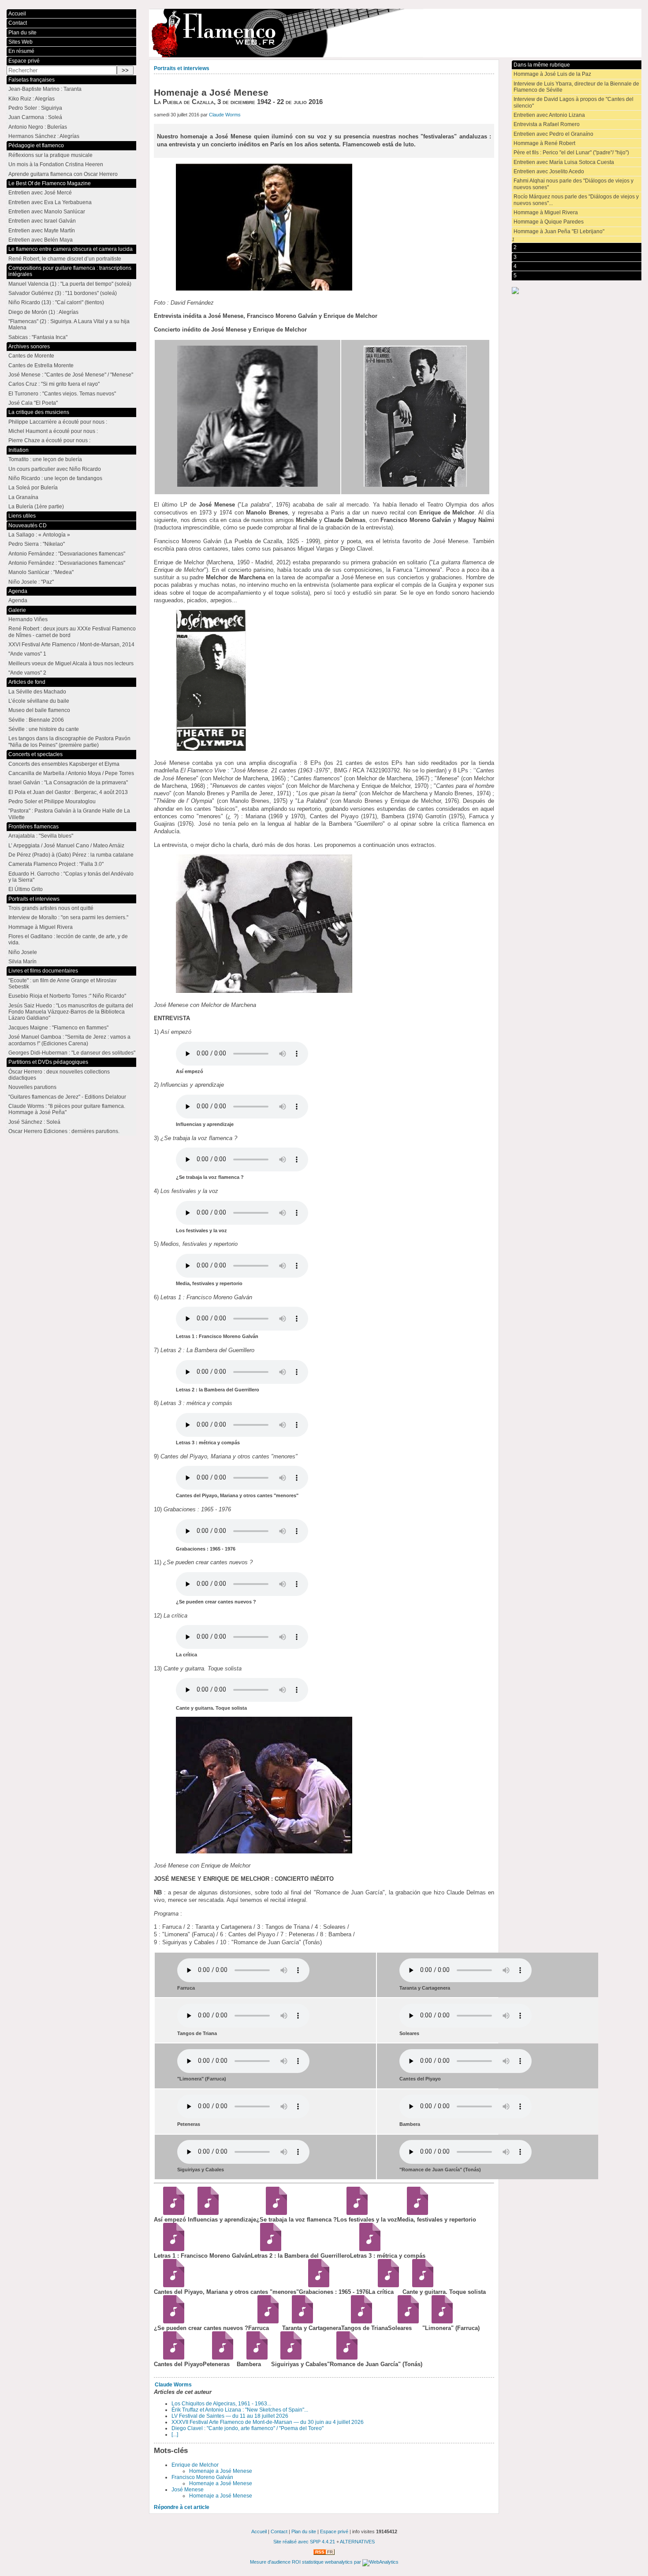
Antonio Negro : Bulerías (38, 127)
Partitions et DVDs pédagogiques (48, 1062)
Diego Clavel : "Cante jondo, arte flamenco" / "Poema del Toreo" (248, 2428)
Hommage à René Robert (544, 143)
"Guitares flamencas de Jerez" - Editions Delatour (67, 1097)
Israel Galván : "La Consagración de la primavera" (68, 783)
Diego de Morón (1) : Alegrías (43, 312)
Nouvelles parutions (32, 1087)
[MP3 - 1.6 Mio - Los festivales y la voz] (354, 2213)
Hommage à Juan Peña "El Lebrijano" (559, 231)
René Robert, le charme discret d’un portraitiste (65, 259)
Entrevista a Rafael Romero (547, 124)
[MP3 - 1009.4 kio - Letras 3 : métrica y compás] (367, 2249)
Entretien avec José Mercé (40, 193)
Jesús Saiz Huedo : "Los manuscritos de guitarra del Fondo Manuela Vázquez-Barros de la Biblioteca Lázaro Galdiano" (71, 1012)
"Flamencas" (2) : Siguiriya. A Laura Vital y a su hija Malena (69, 324)
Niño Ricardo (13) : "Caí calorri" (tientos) (56, 302)
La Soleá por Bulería (33, 488)
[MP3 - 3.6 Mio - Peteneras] (220, 2358)
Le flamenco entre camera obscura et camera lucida (71, 249)
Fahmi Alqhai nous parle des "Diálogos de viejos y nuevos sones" (574, 184)
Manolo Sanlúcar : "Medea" (41, 572)
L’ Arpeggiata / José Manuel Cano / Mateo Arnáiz (66, 846)
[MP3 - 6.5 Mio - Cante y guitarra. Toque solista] (419, 2285)
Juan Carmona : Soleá (35, 117)
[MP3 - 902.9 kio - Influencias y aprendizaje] (205, 2213)
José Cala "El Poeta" (33, 403)
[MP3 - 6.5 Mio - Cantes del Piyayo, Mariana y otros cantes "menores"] (171, 2285)
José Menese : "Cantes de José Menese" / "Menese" (71, 375)
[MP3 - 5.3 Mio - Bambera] (254, 2358)
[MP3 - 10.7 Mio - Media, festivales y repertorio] (414, 2213)
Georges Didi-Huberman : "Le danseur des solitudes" (72, 1053)
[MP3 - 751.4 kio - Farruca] (265, 2321)
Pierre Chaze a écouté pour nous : (49, 440)
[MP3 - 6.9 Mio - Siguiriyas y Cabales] (288, 2358)
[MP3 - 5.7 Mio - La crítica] (385, 2285)
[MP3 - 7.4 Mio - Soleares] (405, 2321)
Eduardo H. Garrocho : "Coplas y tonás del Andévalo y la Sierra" (71, 877)
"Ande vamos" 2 (27, 673)
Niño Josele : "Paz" (31, 582)
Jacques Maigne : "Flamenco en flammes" (58, 1028)
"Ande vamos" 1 (27, 654)
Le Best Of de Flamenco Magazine (50, 183)
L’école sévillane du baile (39, 701)
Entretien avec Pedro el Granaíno (553, 134)
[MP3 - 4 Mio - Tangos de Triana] (358, 2321)
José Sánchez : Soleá (34, 1122)
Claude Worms (225, 115)
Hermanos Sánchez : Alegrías (44, 136)
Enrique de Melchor (195, 2465)
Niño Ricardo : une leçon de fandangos (55, 478)
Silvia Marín (22, 962)
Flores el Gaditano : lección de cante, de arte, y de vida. (68, 939)
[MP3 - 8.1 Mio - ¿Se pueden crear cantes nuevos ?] (171, 2321)
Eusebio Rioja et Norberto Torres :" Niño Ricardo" (67, 996)
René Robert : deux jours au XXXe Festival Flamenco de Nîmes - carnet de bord (72, 632)
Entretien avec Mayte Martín (42, 231)
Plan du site (22, 33)
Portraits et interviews (182, 68)
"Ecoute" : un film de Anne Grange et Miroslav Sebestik (62, 984)
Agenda (18, 591)
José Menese (188, 2490)
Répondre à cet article (182, 2507)
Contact (18, 23)
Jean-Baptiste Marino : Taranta (45, 89)
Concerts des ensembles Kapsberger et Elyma (64, 764)
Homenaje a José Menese (221, 2471)
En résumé (21, 51)
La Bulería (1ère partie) (36, 507)
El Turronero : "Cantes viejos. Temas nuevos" (62, 394)
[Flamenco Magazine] (395, 33)
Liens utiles (22, 516)
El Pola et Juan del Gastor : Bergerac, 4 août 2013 (68, 792)
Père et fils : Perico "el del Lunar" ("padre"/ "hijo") (571, 153)
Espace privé (24, 61)
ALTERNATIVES (357, 2542)
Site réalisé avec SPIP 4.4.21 (304, 2542)
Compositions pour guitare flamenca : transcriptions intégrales (70, 271)
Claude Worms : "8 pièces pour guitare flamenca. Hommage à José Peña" (67, 1109)
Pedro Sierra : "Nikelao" (37, 544)
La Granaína (23, 497)
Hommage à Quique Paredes (549, 222)
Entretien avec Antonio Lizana (549, 115)
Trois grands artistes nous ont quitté (51, 908)
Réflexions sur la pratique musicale (50, 155)
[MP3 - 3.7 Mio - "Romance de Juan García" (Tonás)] (344, 2358)
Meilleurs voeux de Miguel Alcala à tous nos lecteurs (71, 664)
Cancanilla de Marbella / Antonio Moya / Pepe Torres (71, 773)
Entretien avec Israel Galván (42, 221)
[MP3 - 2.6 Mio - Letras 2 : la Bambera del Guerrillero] (268, 2249)
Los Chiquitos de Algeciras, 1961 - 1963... (221, 2404)
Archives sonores (29, 347)
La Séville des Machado (37, 692)
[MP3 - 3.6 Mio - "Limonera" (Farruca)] (439, 2321)
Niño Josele (23, 952)
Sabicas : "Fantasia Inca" (38, 337)
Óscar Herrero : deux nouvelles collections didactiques (59, 1075)
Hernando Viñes (28, 619)
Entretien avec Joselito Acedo (549, 171)
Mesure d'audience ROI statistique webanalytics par (306, 2562)
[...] (175, 2434)
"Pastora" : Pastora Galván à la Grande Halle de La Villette (69, 814)
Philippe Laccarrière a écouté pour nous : (58, 422)
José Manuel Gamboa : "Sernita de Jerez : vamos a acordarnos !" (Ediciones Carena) (69, 1040)
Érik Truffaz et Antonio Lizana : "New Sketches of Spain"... (240, 2410)
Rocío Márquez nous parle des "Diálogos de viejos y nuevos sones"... (576, 200)
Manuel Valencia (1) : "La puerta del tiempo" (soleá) (70, 284)
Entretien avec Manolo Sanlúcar (47, 212)
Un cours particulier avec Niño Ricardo (55, 469)
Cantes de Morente (31, 356)
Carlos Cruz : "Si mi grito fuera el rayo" (54, 384)
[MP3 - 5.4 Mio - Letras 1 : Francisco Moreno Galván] (171, 2249)
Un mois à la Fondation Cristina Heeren (56, 164)
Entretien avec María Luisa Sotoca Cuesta (564, 162)
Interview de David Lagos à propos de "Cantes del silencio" (574, 102)
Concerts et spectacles (35, 754)
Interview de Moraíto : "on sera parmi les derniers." (68, 917)
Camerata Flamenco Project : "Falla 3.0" (56, 864)
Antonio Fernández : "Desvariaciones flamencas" (67, 554)
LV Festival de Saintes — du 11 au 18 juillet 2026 (230, 2416)
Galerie (17, 610)
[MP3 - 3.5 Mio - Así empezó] (171, 2213)
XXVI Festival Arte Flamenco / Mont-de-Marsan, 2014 (71, 645)
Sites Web (20, 42)
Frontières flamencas (34, 827)
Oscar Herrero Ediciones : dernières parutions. (64, 1131)
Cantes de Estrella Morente (41, 365)
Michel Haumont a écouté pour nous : (53, 431)
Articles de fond (27, 682)
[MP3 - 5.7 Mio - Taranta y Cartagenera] (299, 2321)
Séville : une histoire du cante (44, 729)
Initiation (19, 450)
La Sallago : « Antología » (39, 535)
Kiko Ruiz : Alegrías (32, 99)
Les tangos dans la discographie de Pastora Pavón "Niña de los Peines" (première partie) (69, 742)
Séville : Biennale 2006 (36, 720)
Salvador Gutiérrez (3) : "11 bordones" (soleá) (63, 293)
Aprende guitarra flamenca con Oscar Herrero (63, 174)
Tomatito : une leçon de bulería (45, 459)
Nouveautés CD (28, 526)
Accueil (17, 14)
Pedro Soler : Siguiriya (35, 108)
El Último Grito (26, 889)
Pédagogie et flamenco (36, 145)
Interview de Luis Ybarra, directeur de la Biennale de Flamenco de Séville (576, 87)
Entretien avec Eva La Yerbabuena (50, 202)
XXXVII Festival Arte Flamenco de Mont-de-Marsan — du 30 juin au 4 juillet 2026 (268, 2422)
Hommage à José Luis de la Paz (552, 74)
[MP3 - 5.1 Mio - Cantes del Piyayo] (171, 2358)
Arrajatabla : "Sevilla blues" (41, 836)
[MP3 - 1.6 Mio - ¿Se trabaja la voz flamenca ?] (273, 2213)
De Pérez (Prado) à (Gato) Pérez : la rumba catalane (71, 855)
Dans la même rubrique (542, 65)
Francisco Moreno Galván (202, 2477)
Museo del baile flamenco (39, 710)
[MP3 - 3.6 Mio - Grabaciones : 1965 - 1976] (316, 2285)
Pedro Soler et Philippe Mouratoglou (52, 802)
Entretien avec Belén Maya (41, 240)
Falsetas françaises (32, 80)
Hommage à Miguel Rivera (546, 212)
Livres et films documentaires (43, 971)
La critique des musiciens (39, 412)
